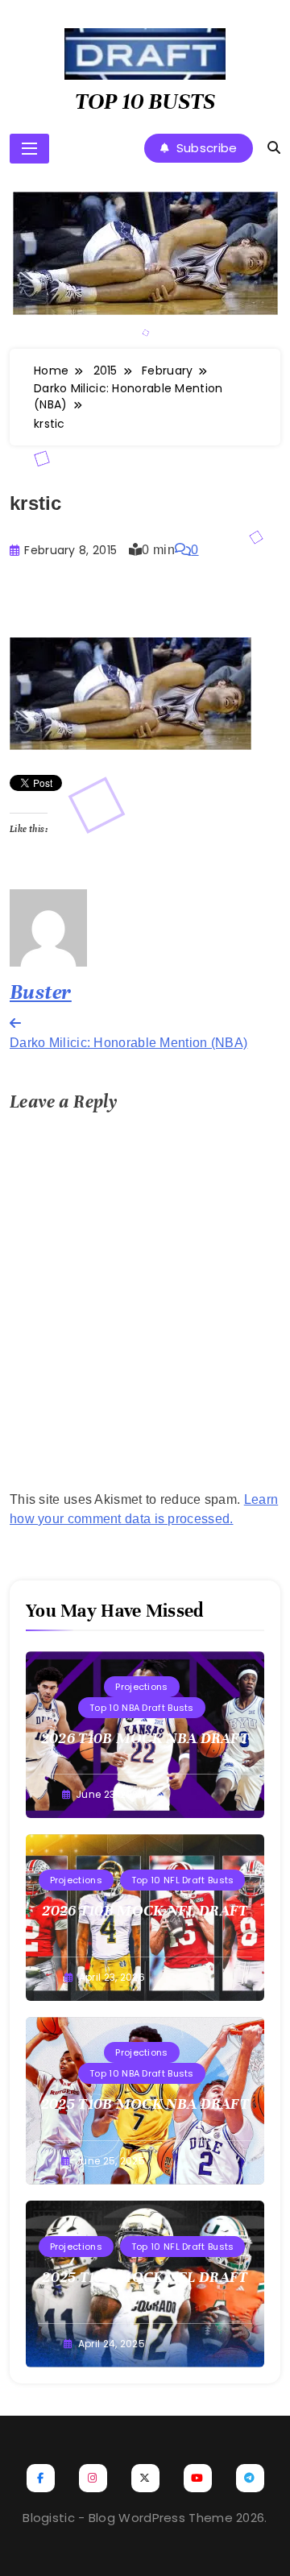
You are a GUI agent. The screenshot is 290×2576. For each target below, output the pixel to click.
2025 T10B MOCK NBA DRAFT (145, 2104)
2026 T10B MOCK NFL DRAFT (145, 1910)
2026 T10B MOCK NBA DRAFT (145, 1738)
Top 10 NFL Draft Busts (183, 1880)
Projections (141, 1687)
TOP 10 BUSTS (145, 101)
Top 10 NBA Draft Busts (142, 1708)
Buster (41, 992)
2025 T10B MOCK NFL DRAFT (145, 2277)
